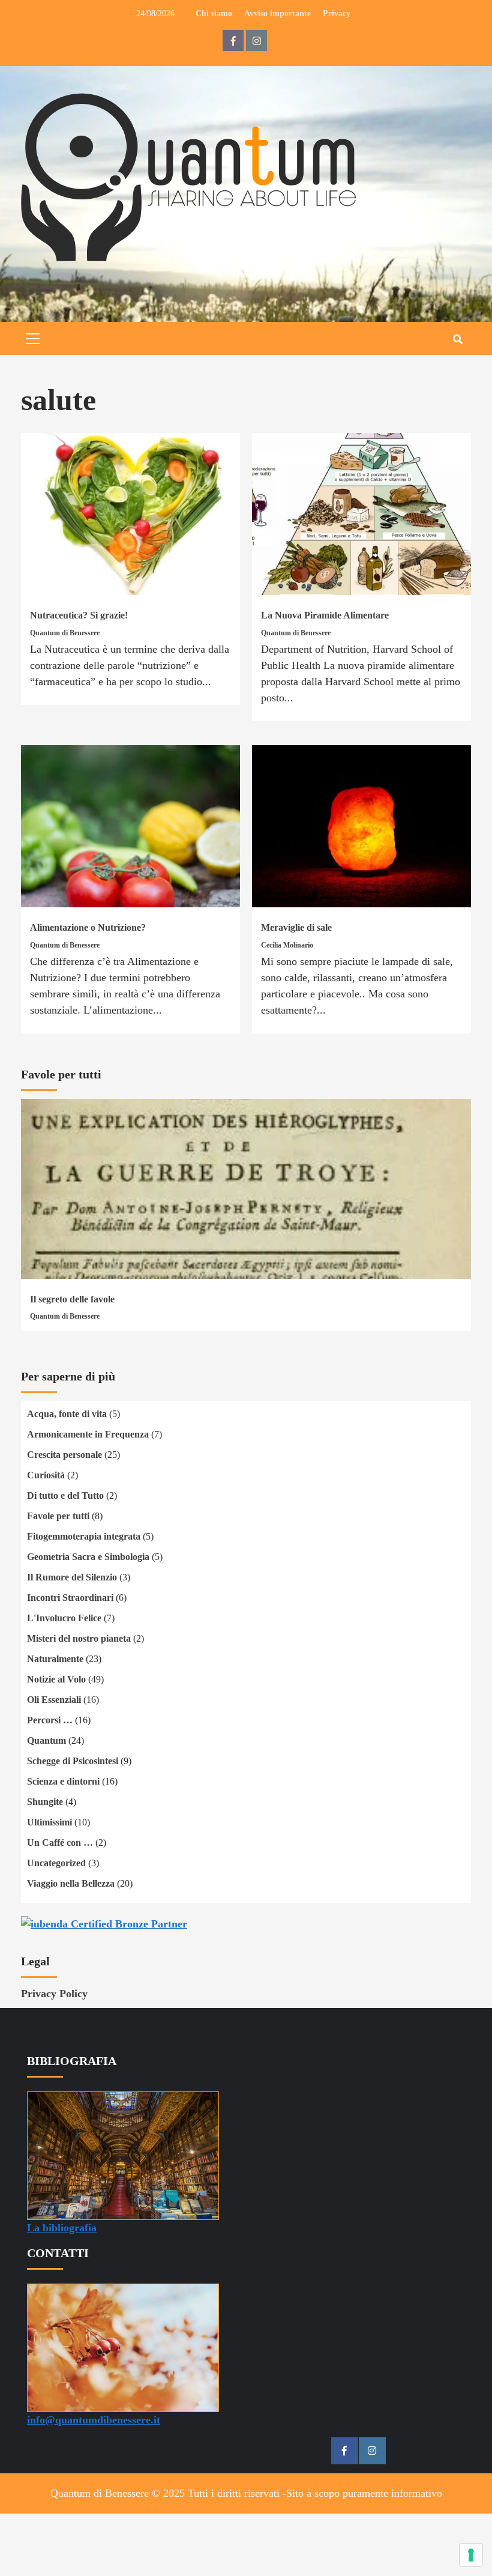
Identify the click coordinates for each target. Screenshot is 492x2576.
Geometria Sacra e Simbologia (88, 1557)
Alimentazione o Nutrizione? (88, 927)
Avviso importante (277, 14)
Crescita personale (64, 1455)
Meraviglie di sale (296, 927)
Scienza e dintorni (63, 1781)
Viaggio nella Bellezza (71, 1883)
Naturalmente (55, 1659)
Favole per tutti (58, 1516)
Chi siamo (214, 14)
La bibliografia (62, 2228)
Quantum (46, 1740)
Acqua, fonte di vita (67, 1414)
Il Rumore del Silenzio (72, 1577)
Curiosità (46, 1475)
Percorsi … (50, 1720)
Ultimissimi (49, 1822)
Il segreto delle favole (72, 1299)
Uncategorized (56, 1863)
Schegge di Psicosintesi (73, 1761)
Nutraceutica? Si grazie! (79, 615)
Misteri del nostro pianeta (79, 1638)
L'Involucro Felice (64, 1618)
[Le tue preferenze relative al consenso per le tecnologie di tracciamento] (471, 2555)
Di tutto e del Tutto (65, 1495)
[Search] (457, 340)
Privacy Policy (54, 1994)
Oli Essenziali (54, 1700)
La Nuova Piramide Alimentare (325, 615)
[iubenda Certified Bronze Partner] (104, 1923)
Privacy (337, 14)
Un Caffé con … (60, 1843)
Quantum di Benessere (65, 633)
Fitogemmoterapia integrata (84, 1536)
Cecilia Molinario (287, 945)
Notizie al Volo (56, 1679)
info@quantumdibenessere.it (94, 2420)
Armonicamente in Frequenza (88, 1434)
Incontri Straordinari (70, 1598)
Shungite (45, 1802)
